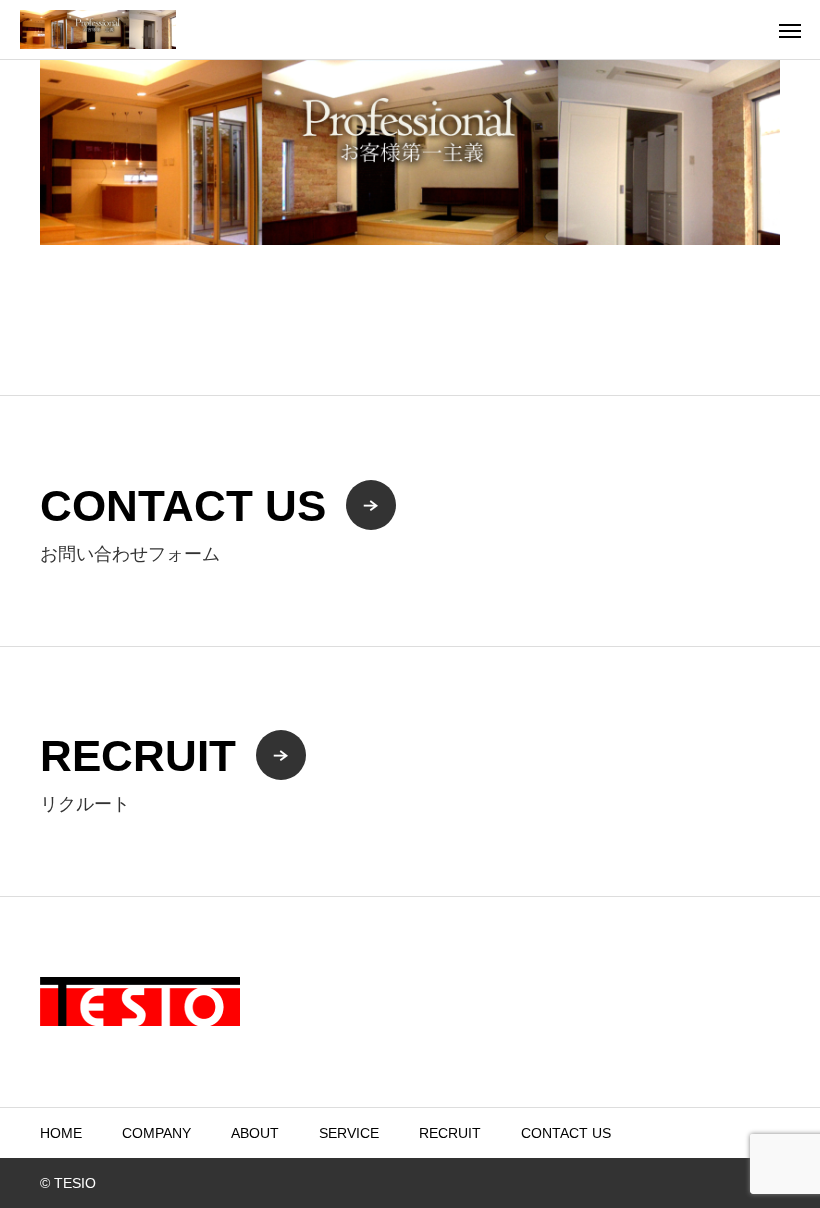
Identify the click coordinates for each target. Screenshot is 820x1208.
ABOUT (255, 1133)
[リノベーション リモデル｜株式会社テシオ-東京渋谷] (98, 29)
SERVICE (349, 1133)
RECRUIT (450, 1133)
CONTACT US (566, 1133)
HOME (61, 1133)
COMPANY (156, 1133)
